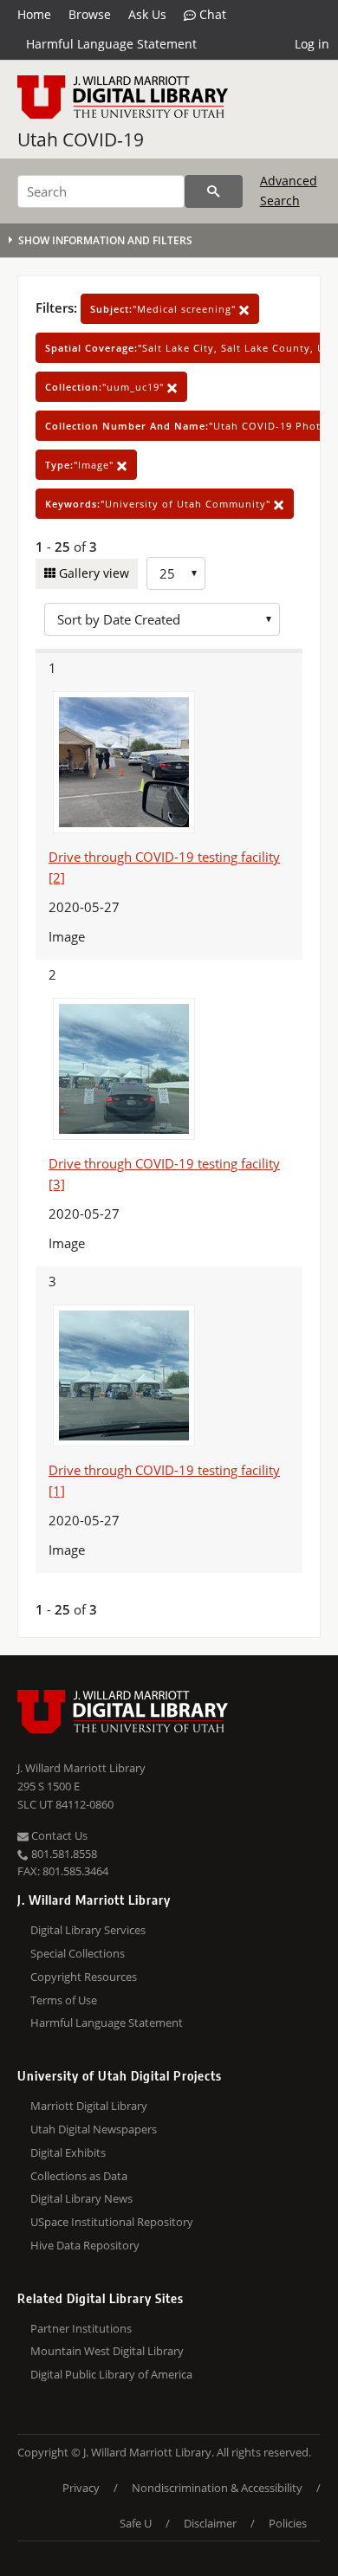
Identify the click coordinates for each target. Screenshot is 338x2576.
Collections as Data (79, 2176)
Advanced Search (289, 190)
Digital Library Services (88, 1930)
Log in (312, 44)
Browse (90, 14)
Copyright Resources (84, 1977)
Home (34, 14)
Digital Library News (81, 2198)
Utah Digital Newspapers (94, 2129)
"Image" (81, 465)
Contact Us (58, 1835)
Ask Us (147, 14)
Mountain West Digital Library (107, 2351)
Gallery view (92, 573)
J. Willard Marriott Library (81, 1768)
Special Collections (78, 1953)
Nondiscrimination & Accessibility (217, 2488)
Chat (211, 14)
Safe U (136, 2523)
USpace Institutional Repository (112, 2222)
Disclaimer (210, 2523)
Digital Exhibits (68, 2152)
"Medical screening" (165, 309)
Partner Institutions (81, 2328)
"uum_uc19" (106, 387)
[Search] (214, 191)
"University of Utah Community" (159, 504)
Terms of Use (64, 2000)
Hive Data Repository (85, 2245)
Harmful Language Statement (111, 44)
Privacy (81, 2488)
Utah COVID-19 (81, 139)
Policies (288, 2523)
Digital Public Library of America (111, 2374)
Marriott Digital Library (89, 2106)
